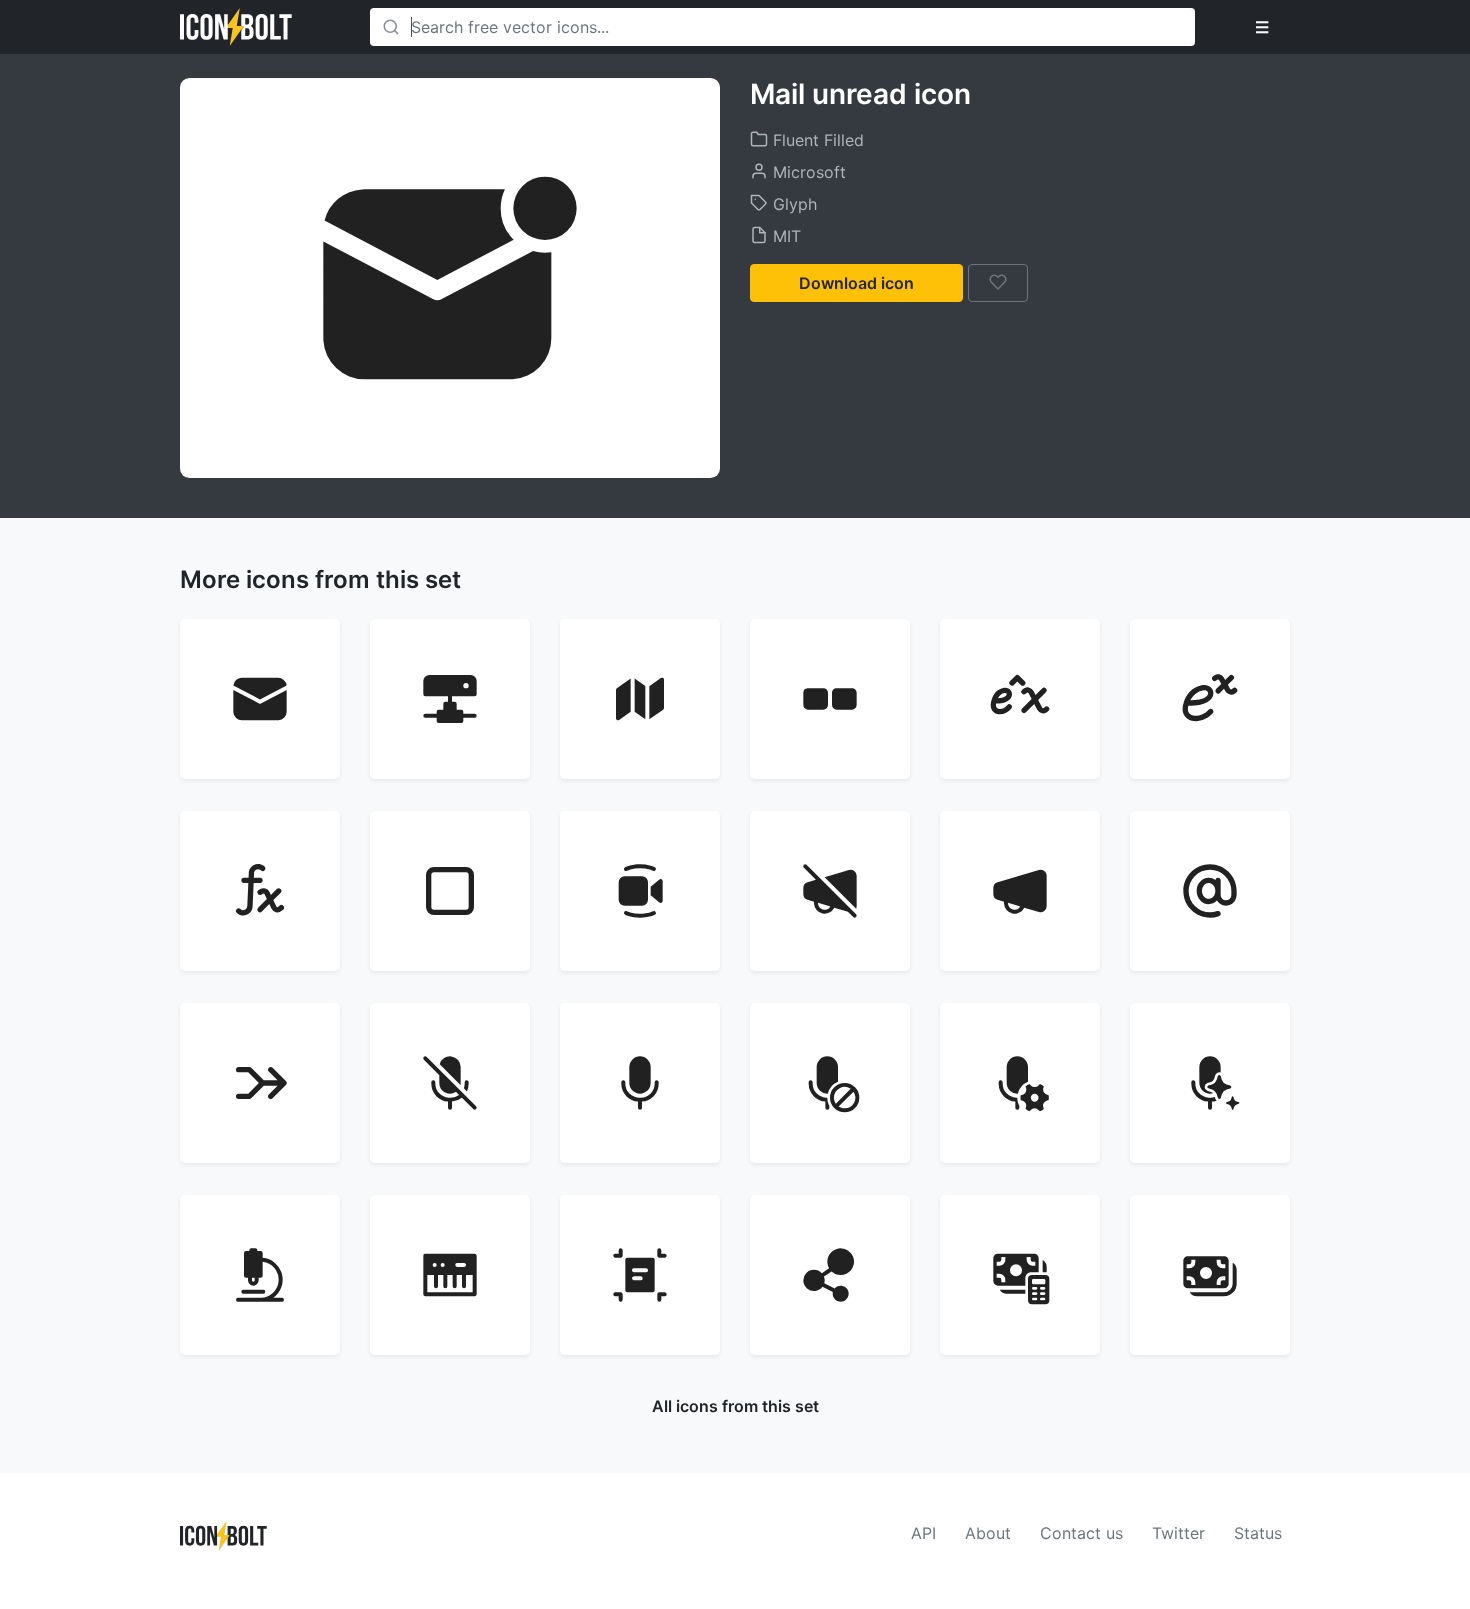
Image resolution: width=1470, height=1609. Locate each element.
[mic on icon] (640, 1083)
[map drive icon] (450, 699)
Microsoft (807, 172)
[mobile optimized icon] (640, 1275)
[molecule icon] (830, 1275)
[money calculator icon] (1020, 1275)
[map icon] (640, 699)
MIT (784, 236)
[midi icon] (450, 1275)
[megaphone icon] (1020, 891)
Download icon (856, 283)
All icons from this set (735, 1406)
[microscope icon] (260, 1275)
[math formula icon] (260, 891)
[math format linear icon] (1020, 699)
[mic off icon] (450, 1083)
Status (1258, 1533)
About (988, 1533)
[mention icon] (1210, 891)
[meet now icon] (640, 891)
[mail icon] (260, 699)
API (923, 1533)
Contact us (1081, 1533)
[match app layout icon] (830, 699)
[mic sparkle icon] (1210, 1083)
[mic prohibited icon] (830, 1083)
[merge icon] (260, 1083)
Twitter (1178, 1533)
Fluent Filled (816, 140)
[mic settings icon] (1020, 1083)
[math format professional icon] (1210, 699)
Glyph (792, 204)
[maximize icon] (450, 891)
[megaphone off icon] (830, 891)
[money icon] (1210, 1275)
